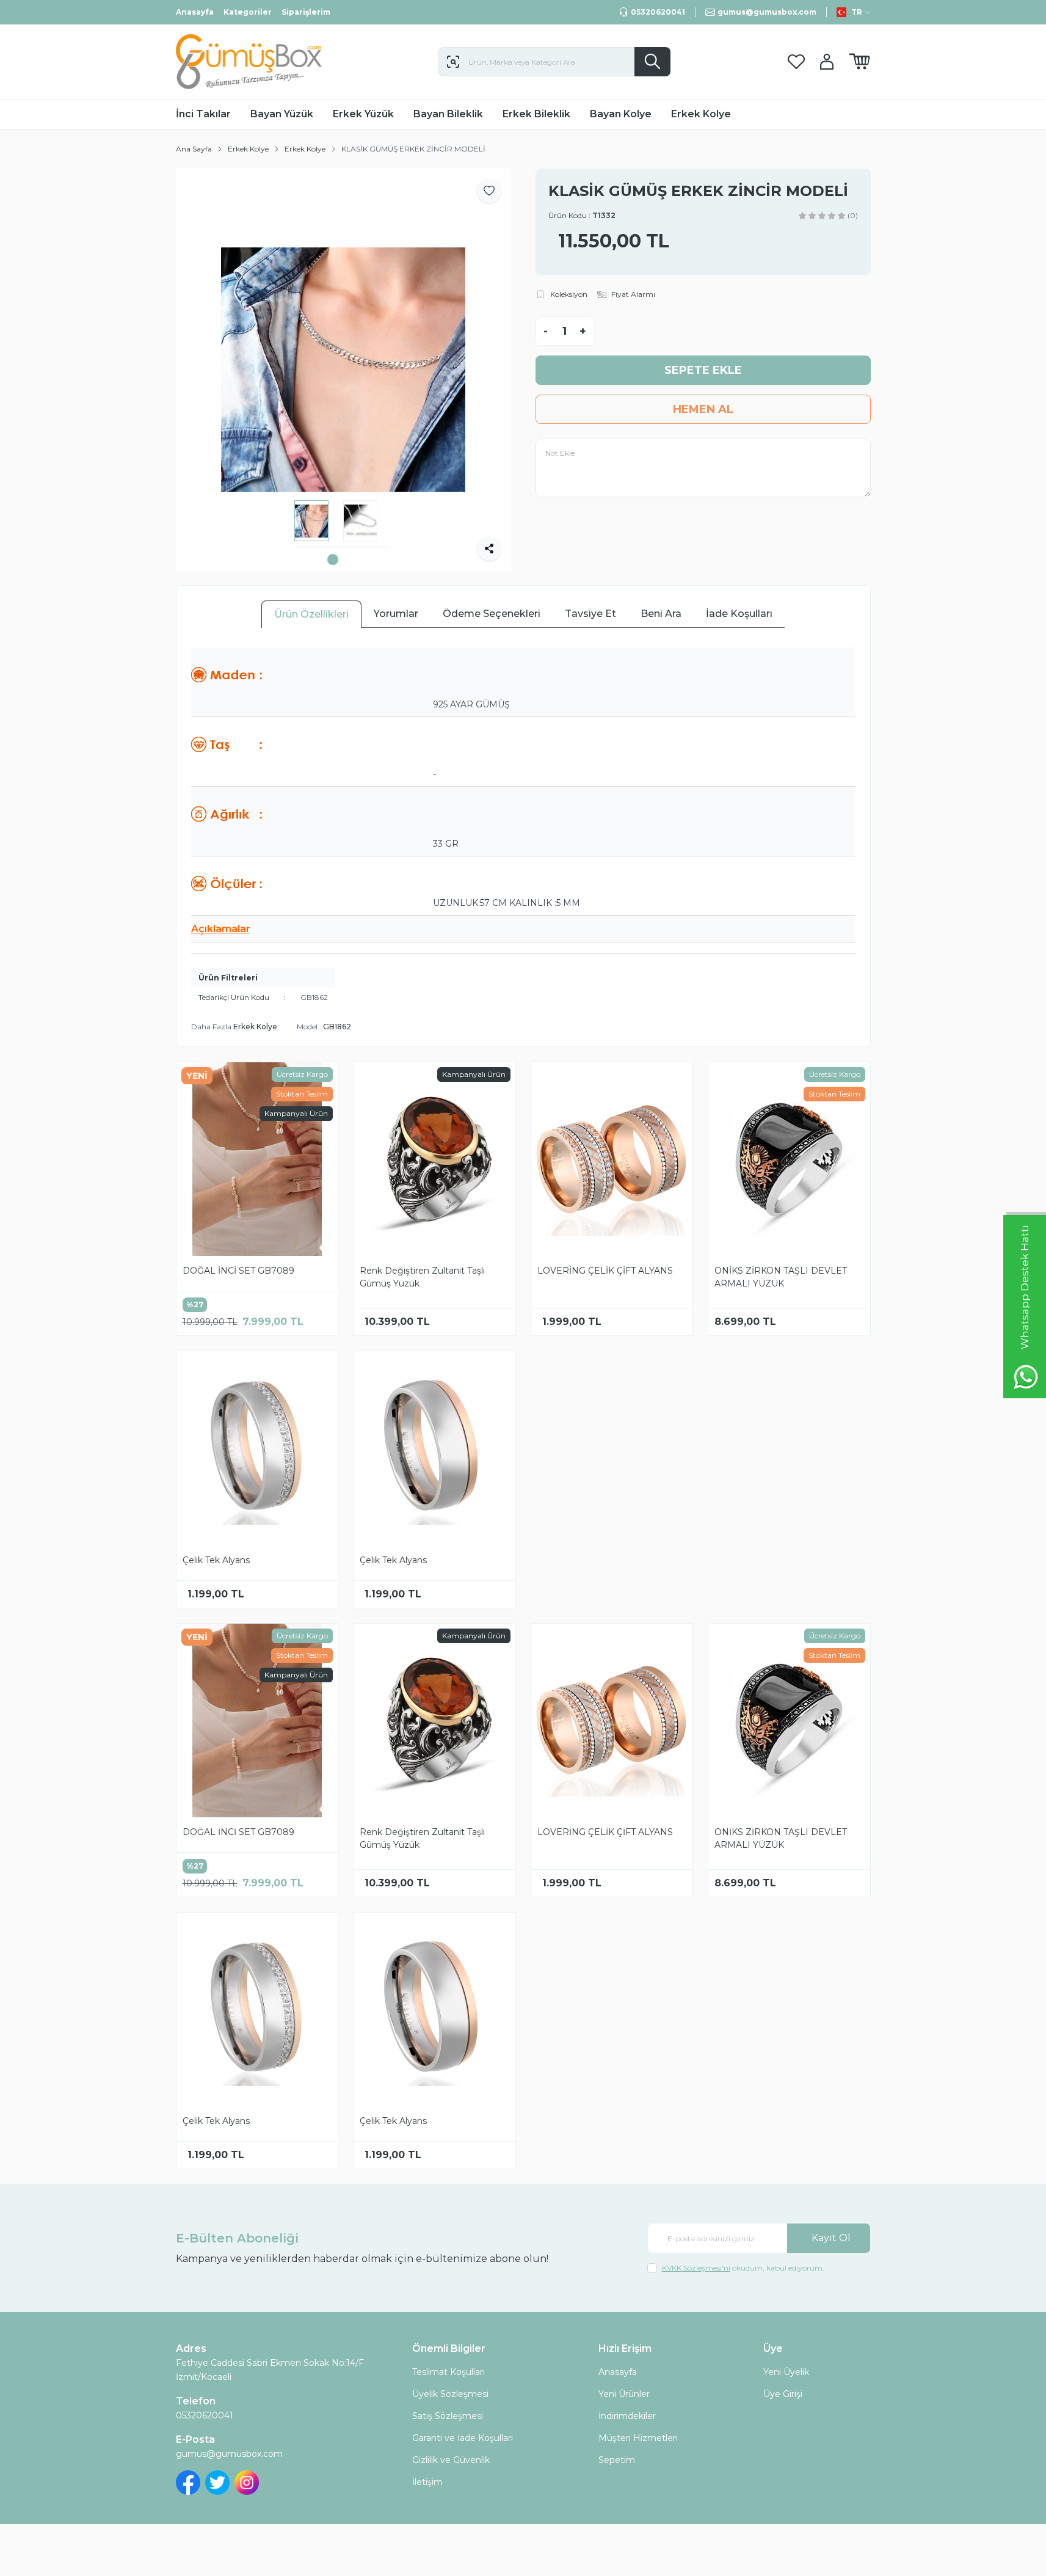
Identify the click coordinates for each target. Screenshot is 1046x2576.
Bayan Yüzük (282, 114)
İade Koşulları (739, 614)
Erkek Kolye (701, 114)
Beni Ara (661, 614)
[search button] (652, 62)
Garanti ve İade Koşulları (463, 2438)
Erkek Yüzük (363, 114)
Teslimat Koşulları (449, 2372)
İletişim (427, 2482)
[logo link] (249, 62)
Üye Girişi (783, 2394)
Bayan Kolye (621, 114)
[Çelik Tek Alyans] (257, 1448)
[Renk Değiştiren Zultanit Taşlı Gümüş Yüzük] (434, 1159)
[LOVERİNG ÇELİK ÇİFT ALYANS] (612, 1159)
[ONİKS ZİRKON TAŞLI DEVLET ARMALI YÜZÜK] (789, 1159)
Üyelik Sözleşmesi (450, 2394)
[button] (333, 560)
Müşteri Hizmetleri (638, 2438)
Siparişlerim (306, 12)
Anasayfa (195, 12)
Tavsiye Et (590, 614)
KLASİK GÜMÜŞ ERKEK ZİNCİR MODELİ (413, 149)
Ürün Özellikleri (311, 614)
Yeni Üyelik (786, 2372)
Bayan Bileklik (448, 114)
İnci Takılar (203, 114)
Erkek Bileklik (536, 114)
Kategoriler (248, 12)
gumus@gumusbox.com (229, 2454)
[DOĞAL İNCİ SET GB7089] (257, 1159)
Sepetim (617, 2460)
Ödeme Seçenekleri (492, 614)
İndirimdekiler (627, 2416)
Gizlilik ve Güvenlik (451, 2460)
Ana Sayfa (194, 149)
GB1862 (337, 1027)
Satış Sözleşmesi (448, 2416)
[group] (343, 370)
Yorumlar (396, 614)
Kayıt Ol (831, 2238)
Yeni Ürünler (624, 2394)
